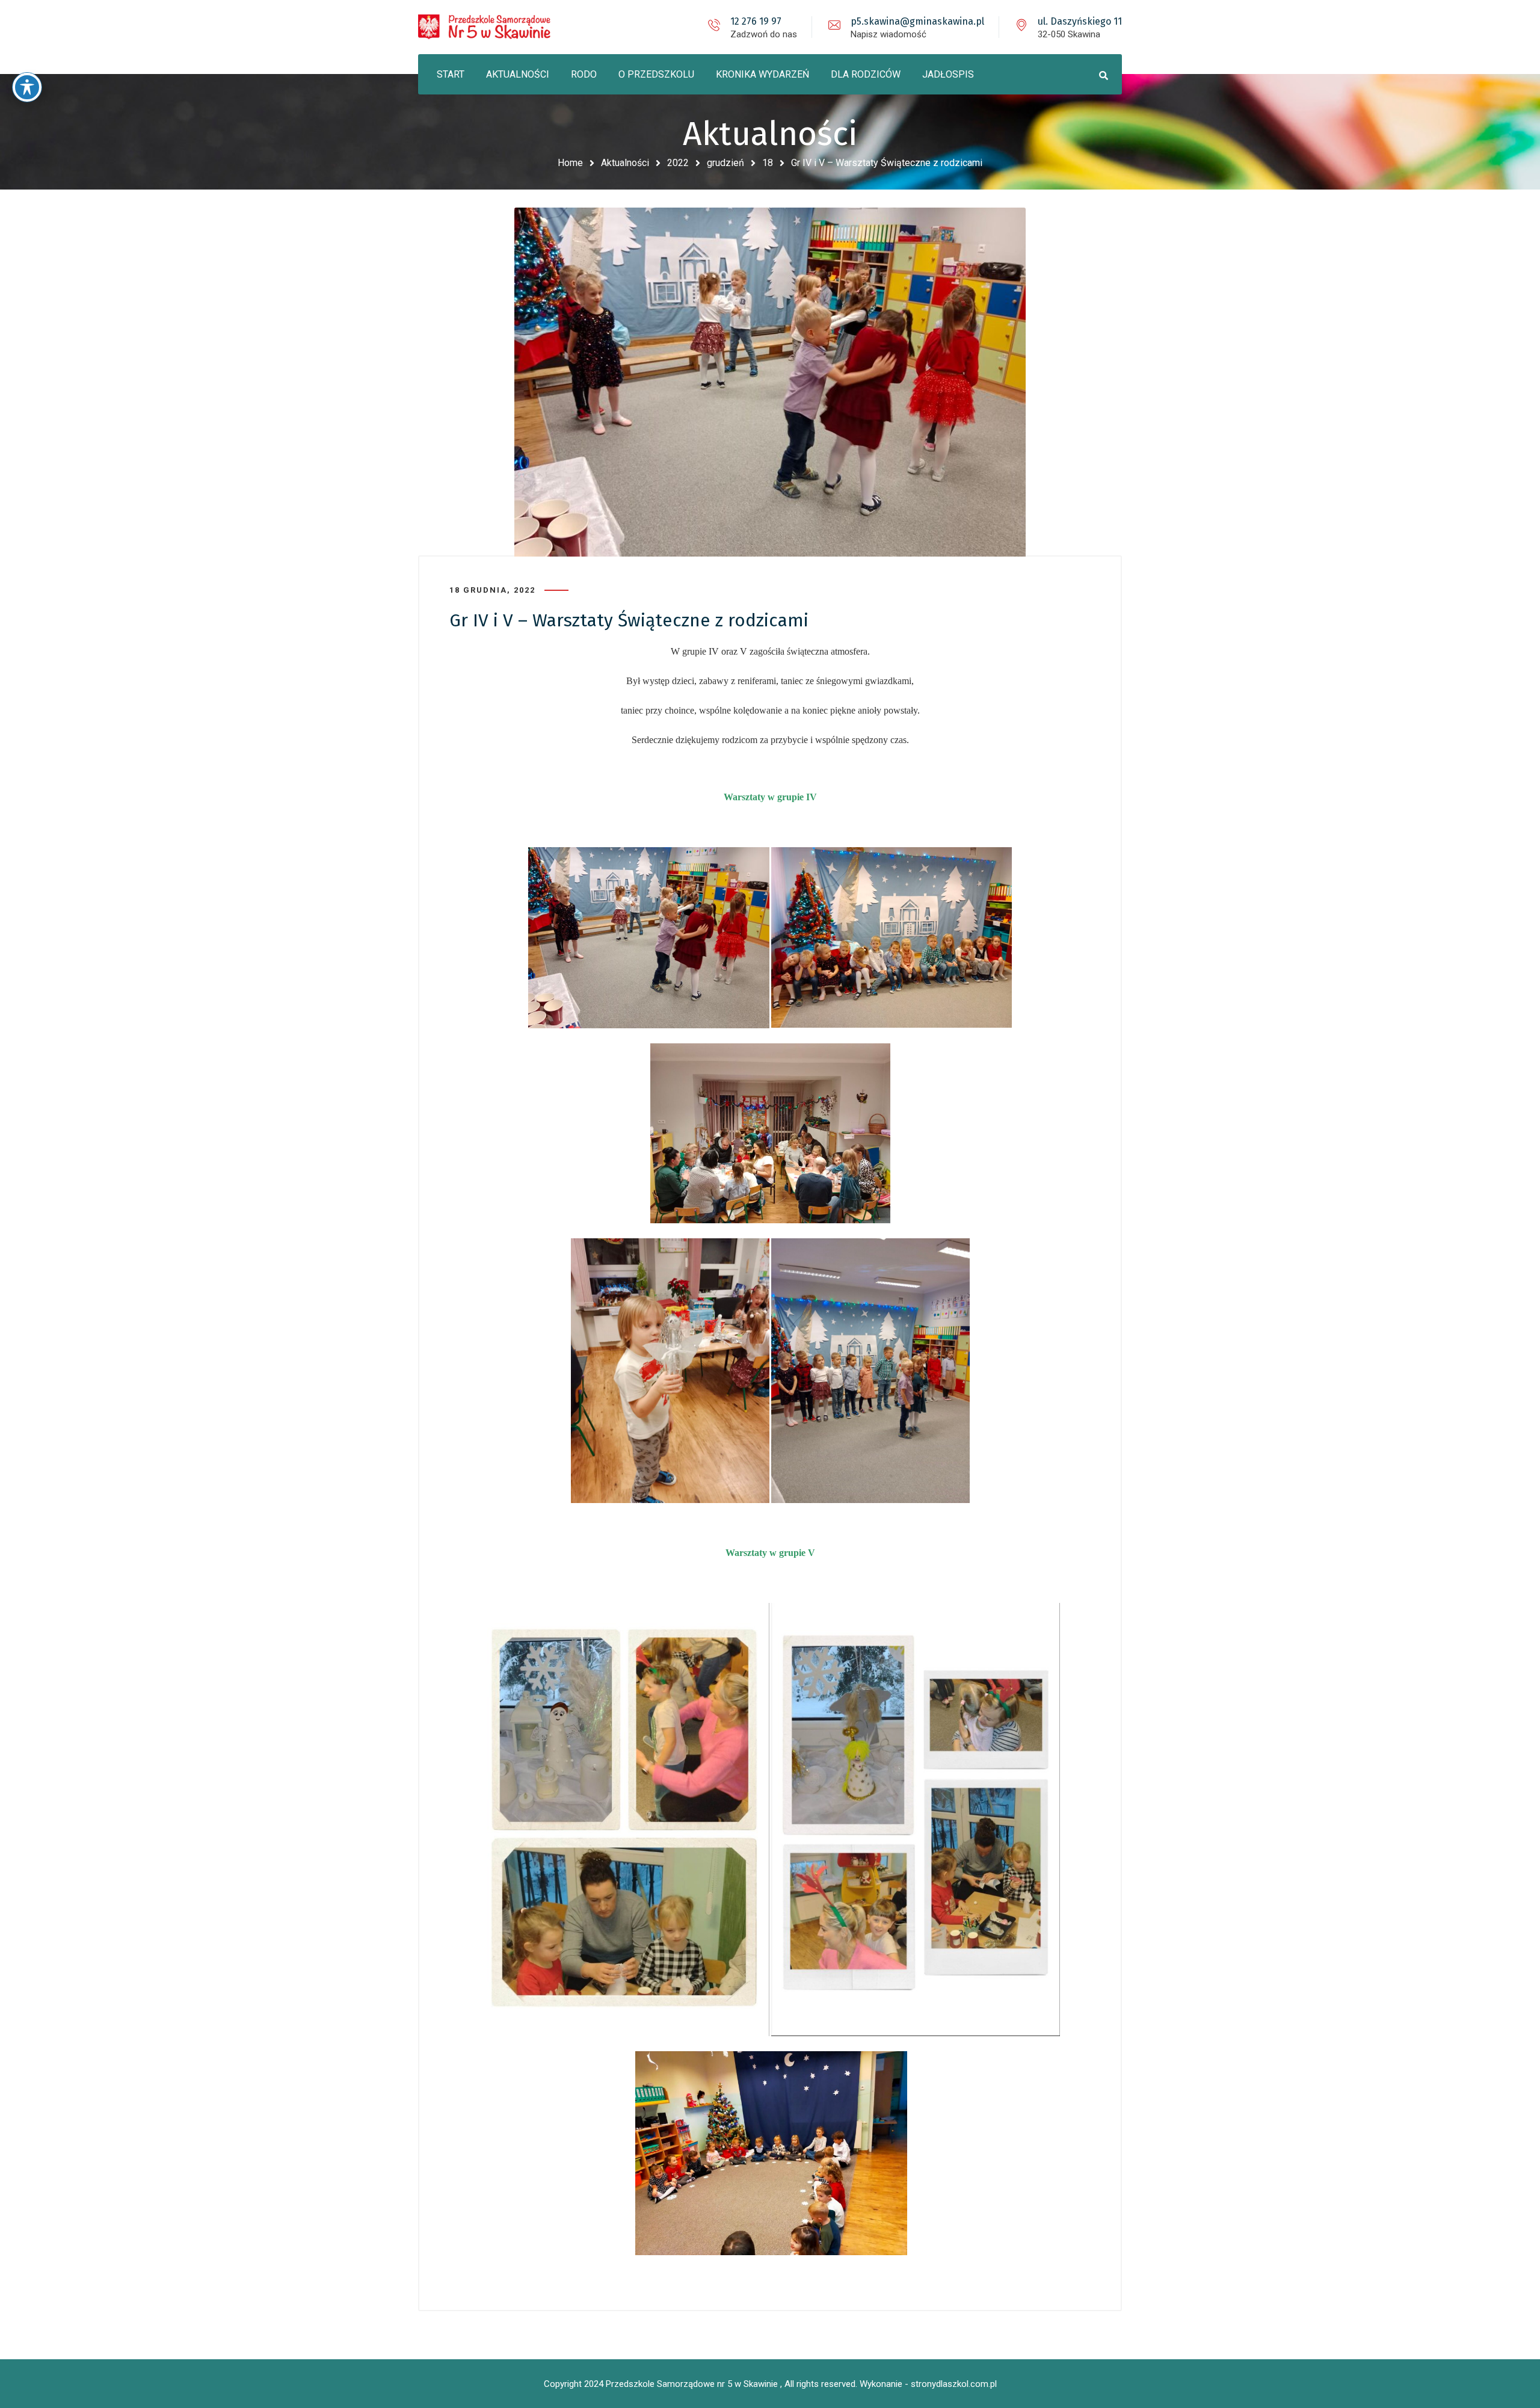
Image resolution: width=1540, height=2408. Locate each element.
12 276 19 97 (756, 21)
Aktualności (625, 163)
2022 (678, 163)
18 (768, 163)
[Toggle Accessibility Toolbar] (27, 87)
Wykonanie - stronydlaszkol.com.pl (928, 2384)
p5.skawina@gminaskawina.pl (917, 21)
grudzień (725, 163)
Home (570, 163)
